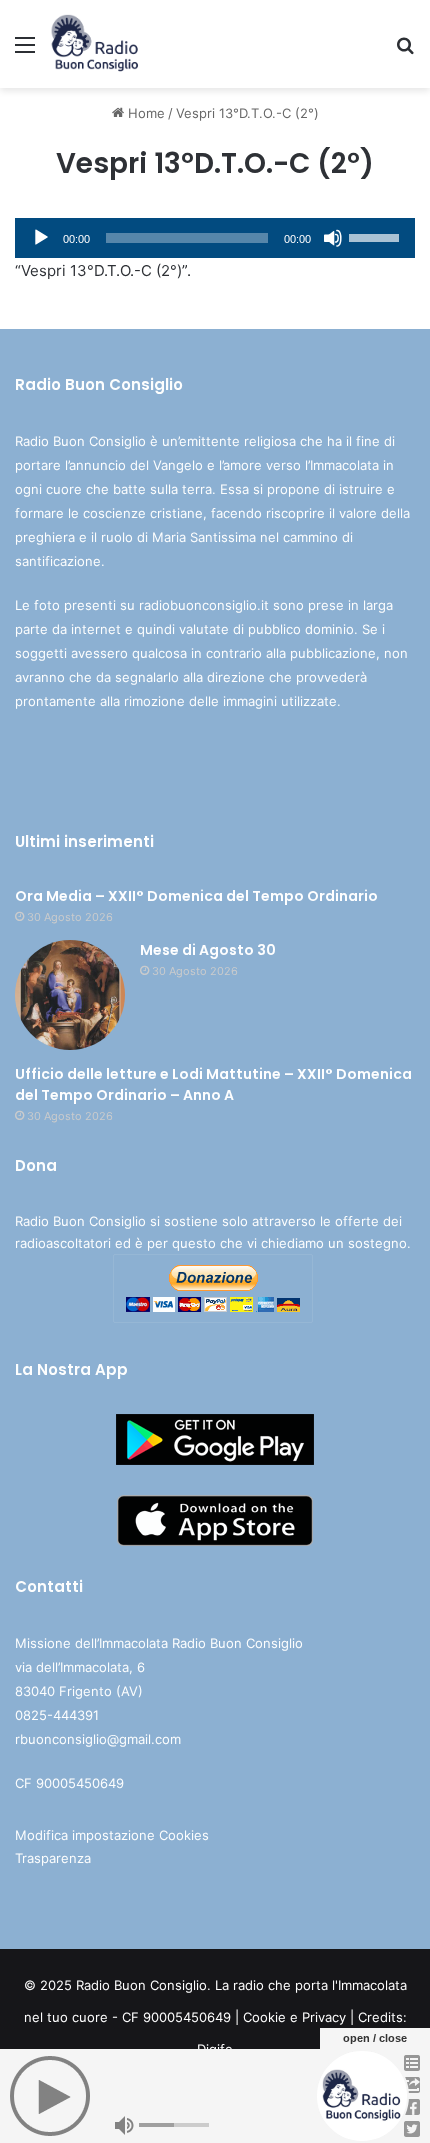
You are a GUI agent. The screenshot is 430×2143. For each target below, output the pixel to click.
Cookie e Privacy (294, 2017)
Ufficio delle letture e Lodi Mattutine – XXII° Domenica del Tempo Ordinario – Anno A (213, 1084)
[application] (215, 238)
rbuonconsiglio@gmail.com (98, 1739)
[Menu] (25, 51)
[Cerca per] (405, 51)
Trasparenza (53, 1858)
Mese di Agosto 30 (208, 950)
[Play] (41, 238)
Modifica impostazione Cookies (112, 1835)
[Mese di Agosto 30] (70, 995)
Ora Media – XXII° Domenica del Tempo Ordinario (196, 896)
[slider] (377, 236)
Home (144, 113)
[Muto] (333, 238)
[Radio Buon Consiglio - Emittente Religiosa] (95, 44)
